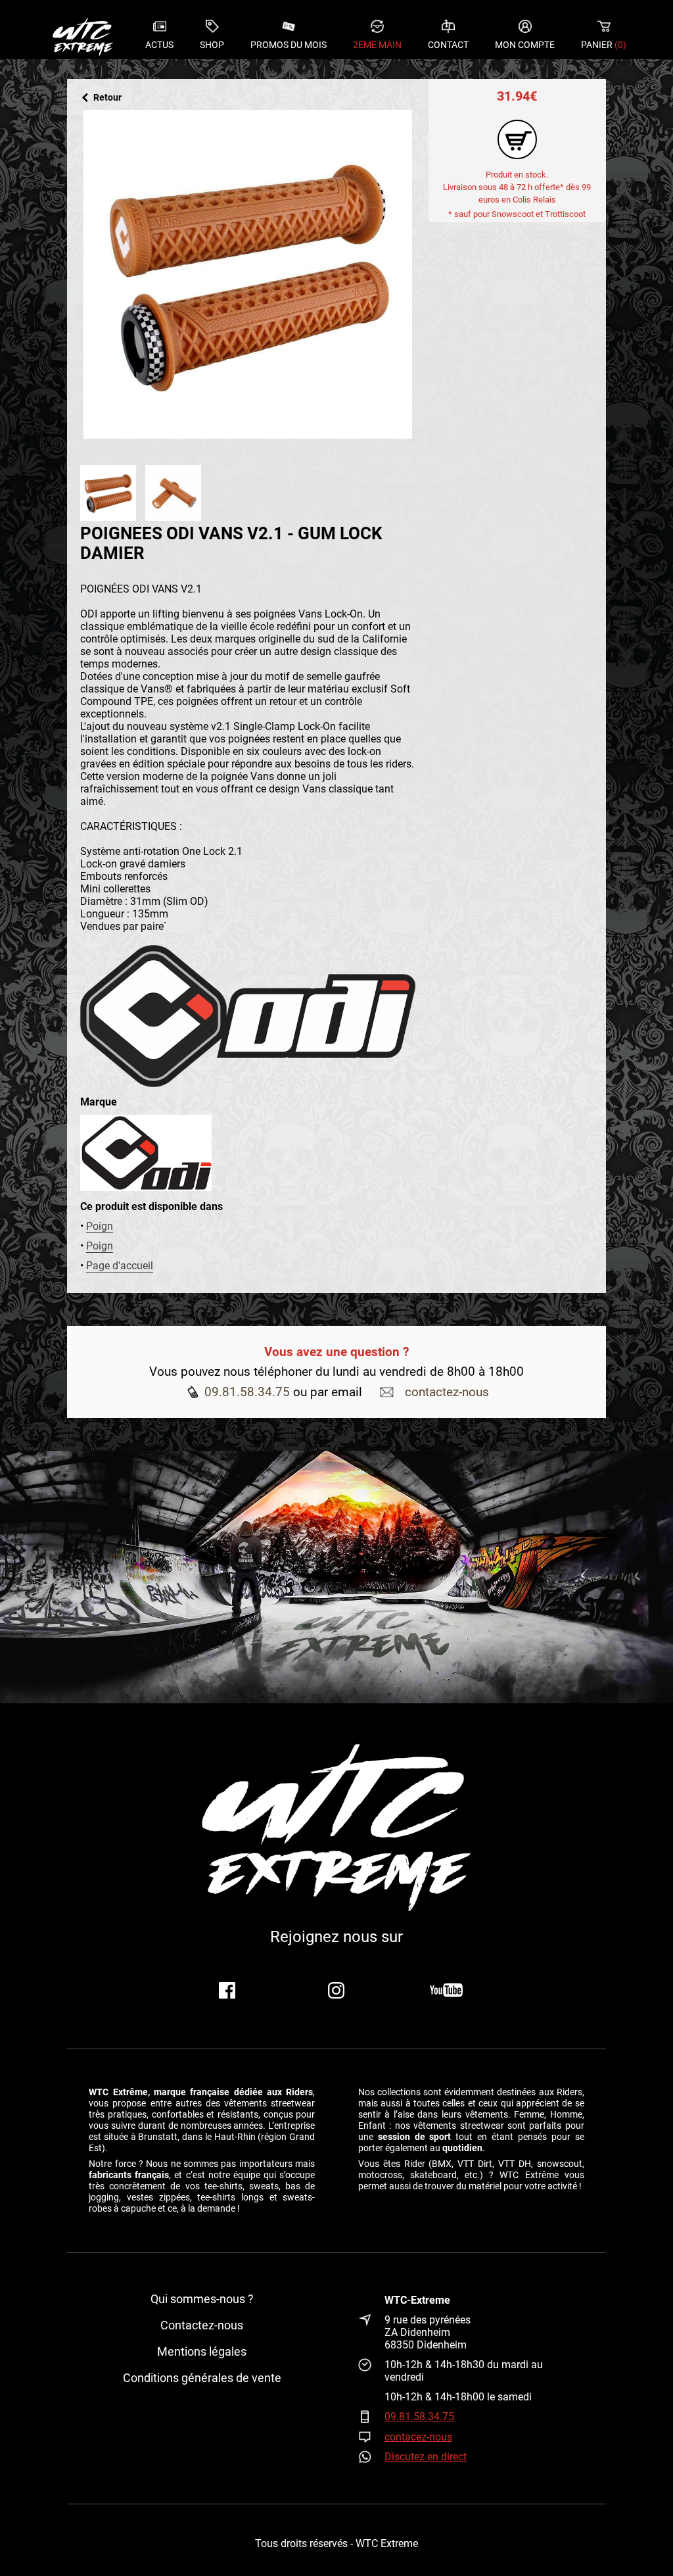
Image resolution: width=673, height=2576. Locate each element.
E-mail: (371, 2437)
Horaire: (371, 2371)
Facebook (227, 1990)
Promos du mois (289, 45)
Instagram (336, 1990)
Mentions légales (202, 2352)
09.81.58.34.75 (247, 1392)
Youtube (446, 1990)
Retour (107, 98)
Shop (212, 45)
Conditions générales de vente (202, 2378)
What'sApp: (371, 2457)
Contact (448, 45)
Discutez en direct (426, 2457)
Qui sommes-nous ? (202, 2299)
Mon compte (525, 45)
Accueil (83, 36)
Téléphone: (371, 2417)
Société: (371, 2300)
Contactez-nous (202, 2325)
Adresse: (371, 2332)
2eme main (377, 45)
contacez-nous (418, 2437)
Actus (159, 45)
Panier (604, 45)
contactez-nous (447, 1392)
